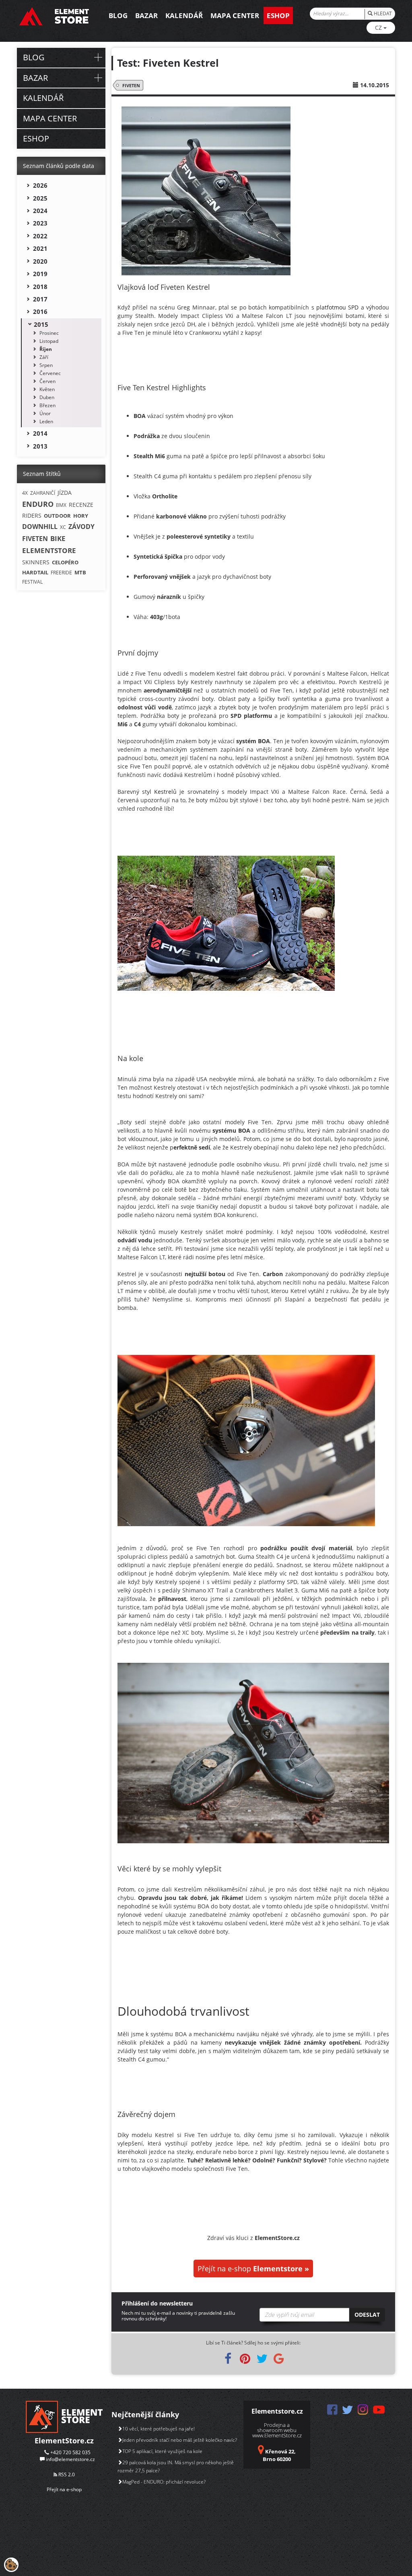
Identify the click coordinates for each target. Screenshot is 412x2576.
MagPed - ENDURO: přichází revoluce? (164, 2482)
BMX (61, 505)
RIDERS (32, 515)
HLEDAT (382, 13)
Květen (47, 389)
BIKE (58, 538)
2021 (40, 248)
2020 (40, 261)
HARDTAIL (35, 572)
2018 (40, 287)
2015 (41, 324)
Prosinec (49, 333)
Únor (45, 413)
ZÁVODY (81, 527)
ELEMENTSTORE (49, 550)
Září (44, 357)
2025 (40, 198)
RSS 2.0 (66, 2475)
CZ (379, 28)
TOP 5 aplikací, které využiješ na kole (162, 2451)
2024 (40, 211)
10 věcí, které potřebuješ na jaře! (159, 2429)
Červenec (50, 373)
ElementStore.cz (64, 2441)
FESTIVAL (32, 582)
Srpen (46, 365)
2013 (40, 446)
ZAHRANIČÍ (43, 493)
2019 (40, 274)
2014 (40, 433)
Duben (47, 397)
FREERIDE (61, 573)
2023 (40, 223)
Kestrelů (165, 792)
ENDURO (38, 504)
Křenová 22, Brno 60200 (279, 2455)
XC (63, 527)
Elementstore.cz (277, 2411)
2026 (40, 185)
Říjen (46, 349)
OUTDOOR (57, 516)
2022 (40, 236)
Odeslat (367, 2315)
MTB (80, 572)
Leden (46, 421)
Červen (47, 381)
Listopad (49, 341)
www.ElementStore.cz (277, 2435)
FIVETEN (131, 85)
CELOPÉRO (65, 562)
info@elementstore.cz (70, 2459)
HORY (81, 516)
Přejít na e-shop (253, 2269)
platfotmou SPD (337, 307)
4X (25, 493)
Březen (47, 405)
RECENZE (81, 505)
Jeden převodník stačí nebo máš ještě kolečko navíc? (180, 2440)
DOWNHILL (40, 527)
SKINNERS (36, 562)
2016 (40, 311)
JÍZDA (65, 493)
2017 (40, 299)
